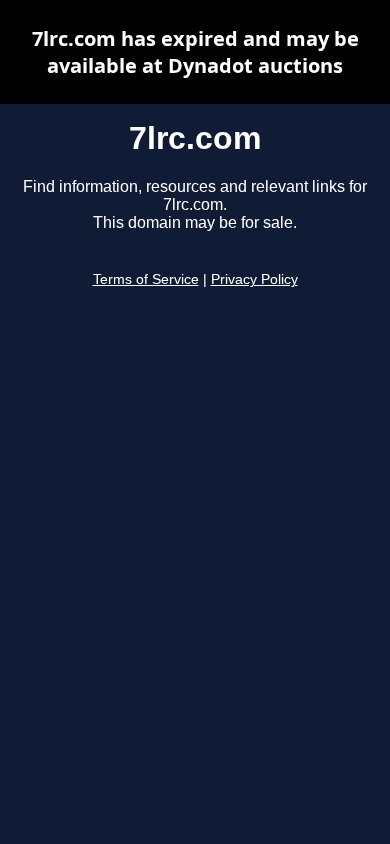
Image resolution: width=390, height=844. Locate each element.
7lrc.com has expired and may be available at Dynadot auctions (195, 52)
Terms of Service (146, 279)
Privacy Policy (254, 279)
